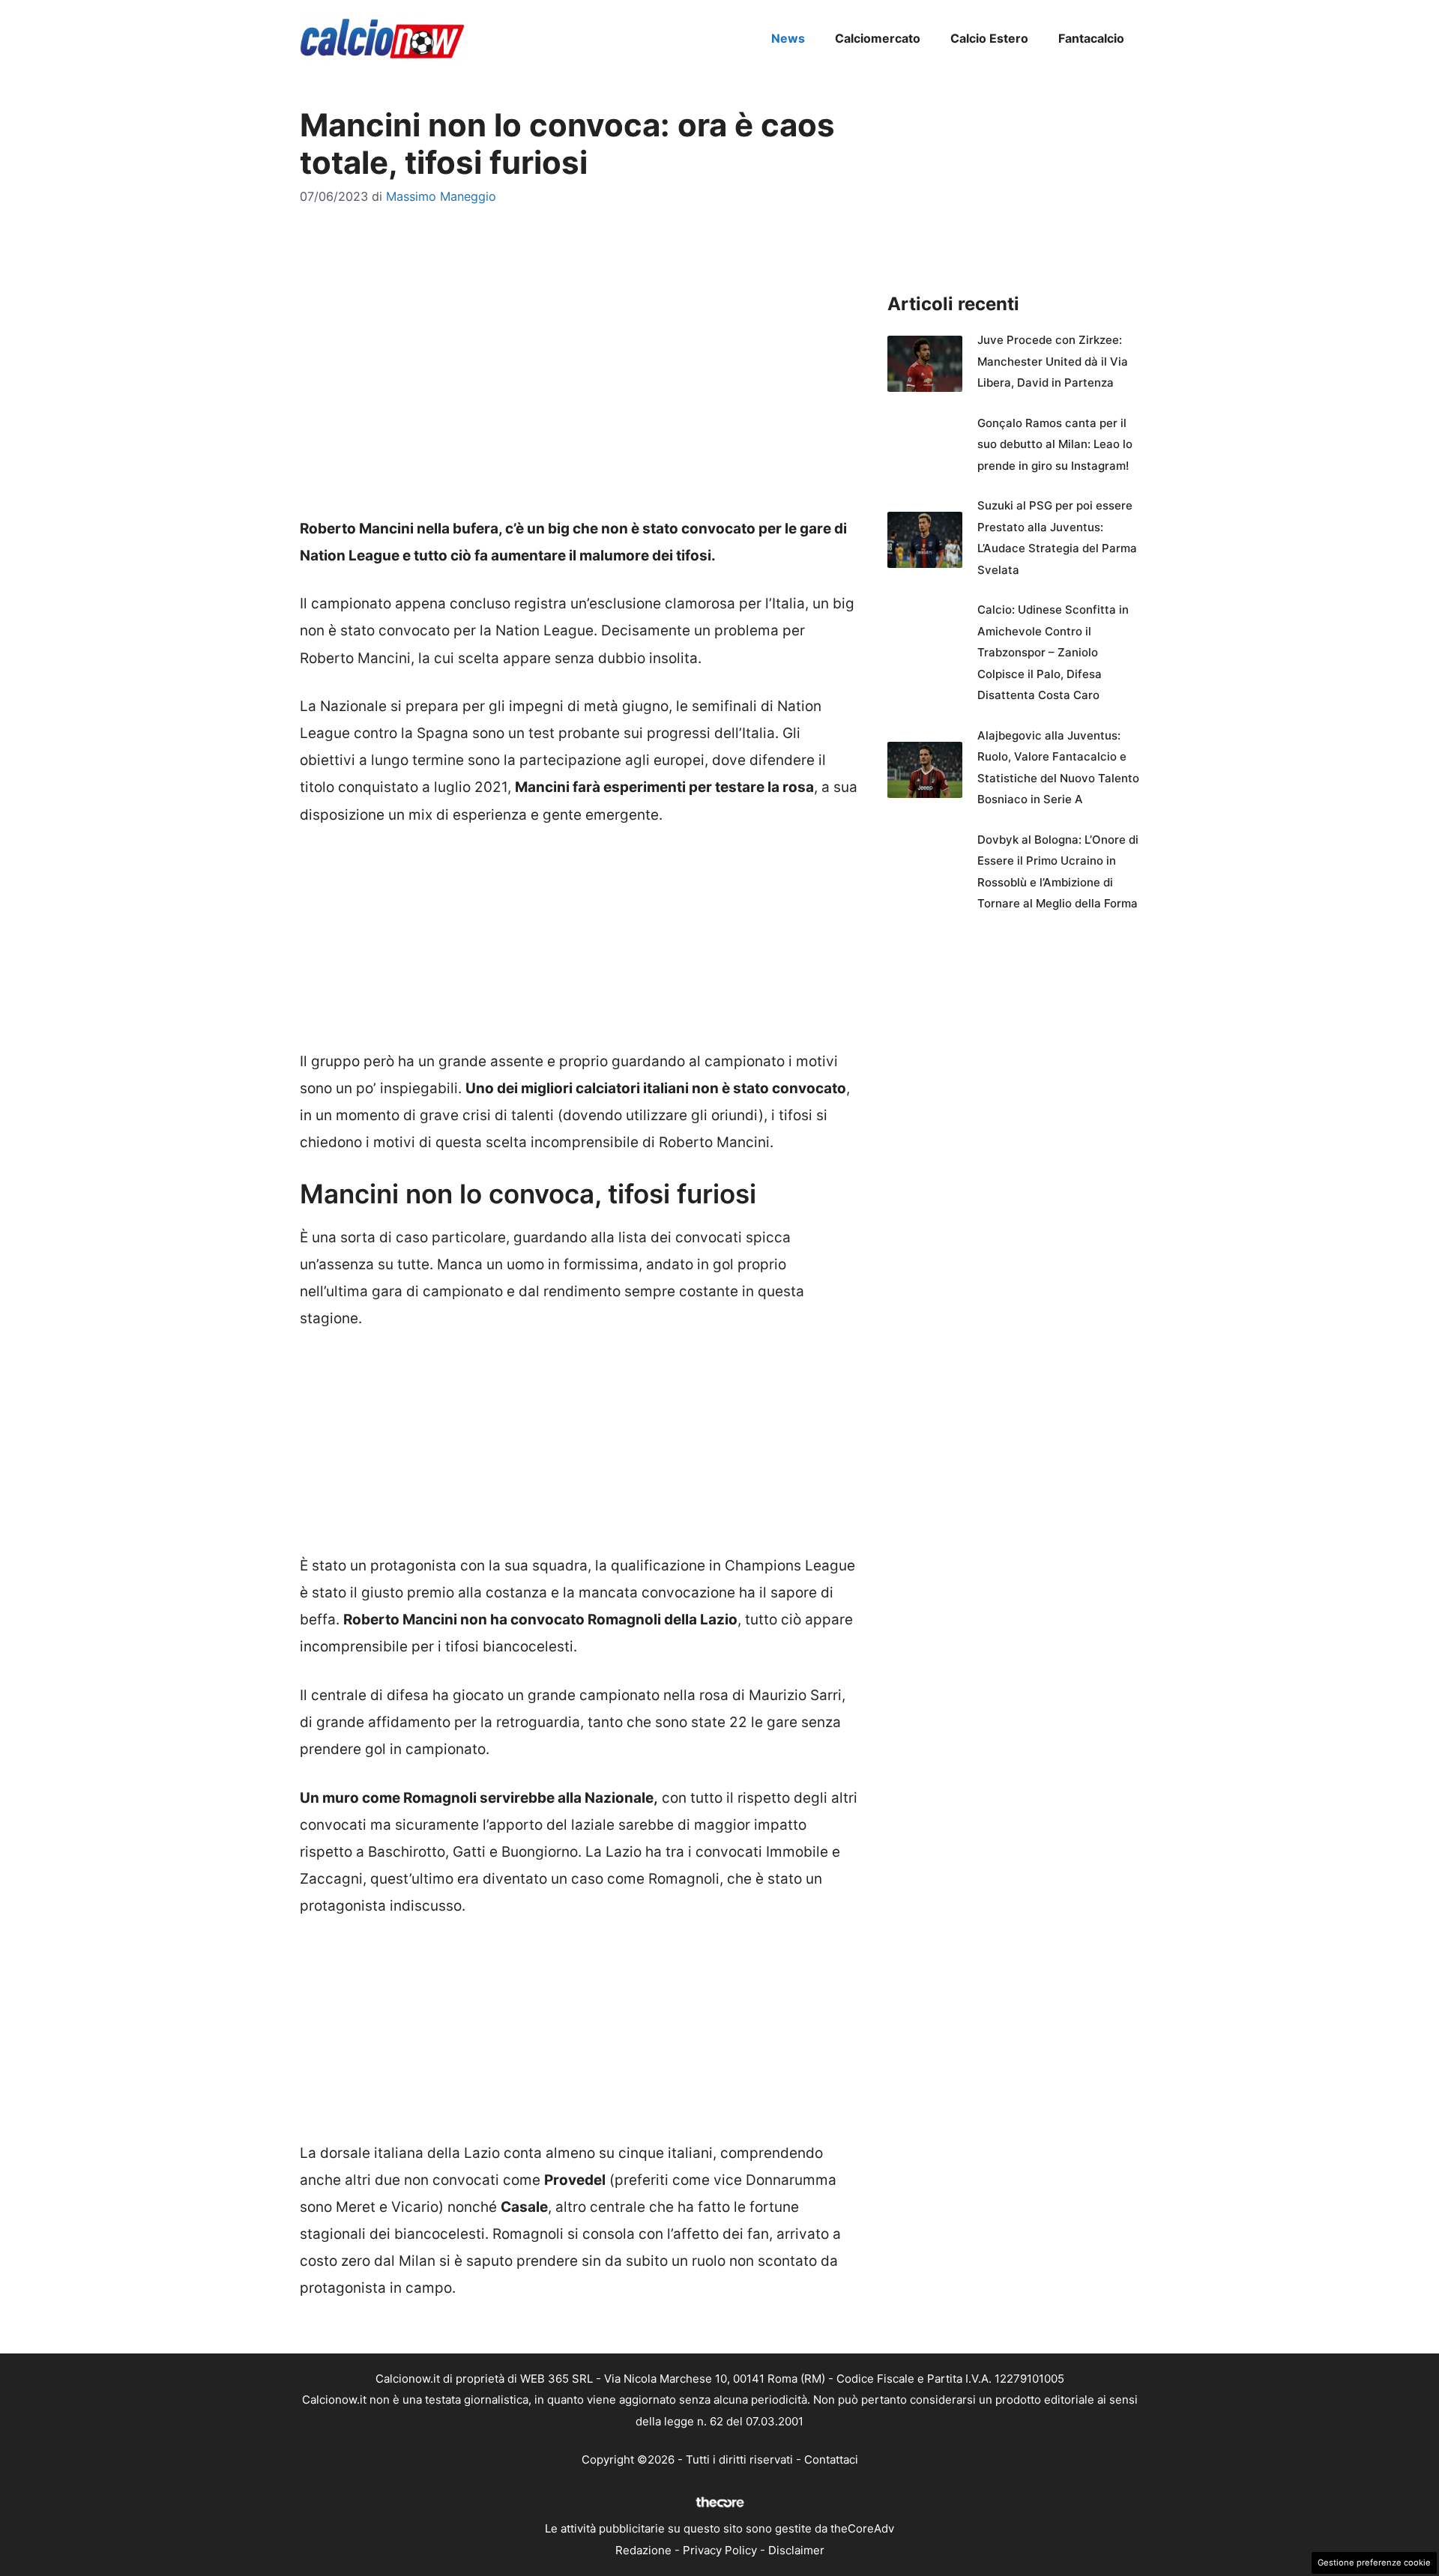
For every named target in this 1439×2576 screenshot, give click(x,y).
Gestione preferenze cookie (1374, 2563)
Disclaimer (796, 2550)
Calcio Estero (989, 38)
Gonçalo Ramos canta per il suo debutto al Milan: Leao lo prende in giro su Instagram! (1055, 444)
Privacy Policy (720, 2550)
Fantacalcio (1091, 38)
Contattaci (831, 2459)
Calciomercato (878, 38)
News (788, 38)
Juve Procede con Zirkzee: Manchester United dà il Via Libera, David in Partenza (1053, 361)
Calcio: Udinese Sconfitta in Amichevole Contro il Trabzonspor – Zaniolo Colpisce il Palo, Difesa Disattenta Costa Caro (1053, 652)
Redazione (643, 2550)
